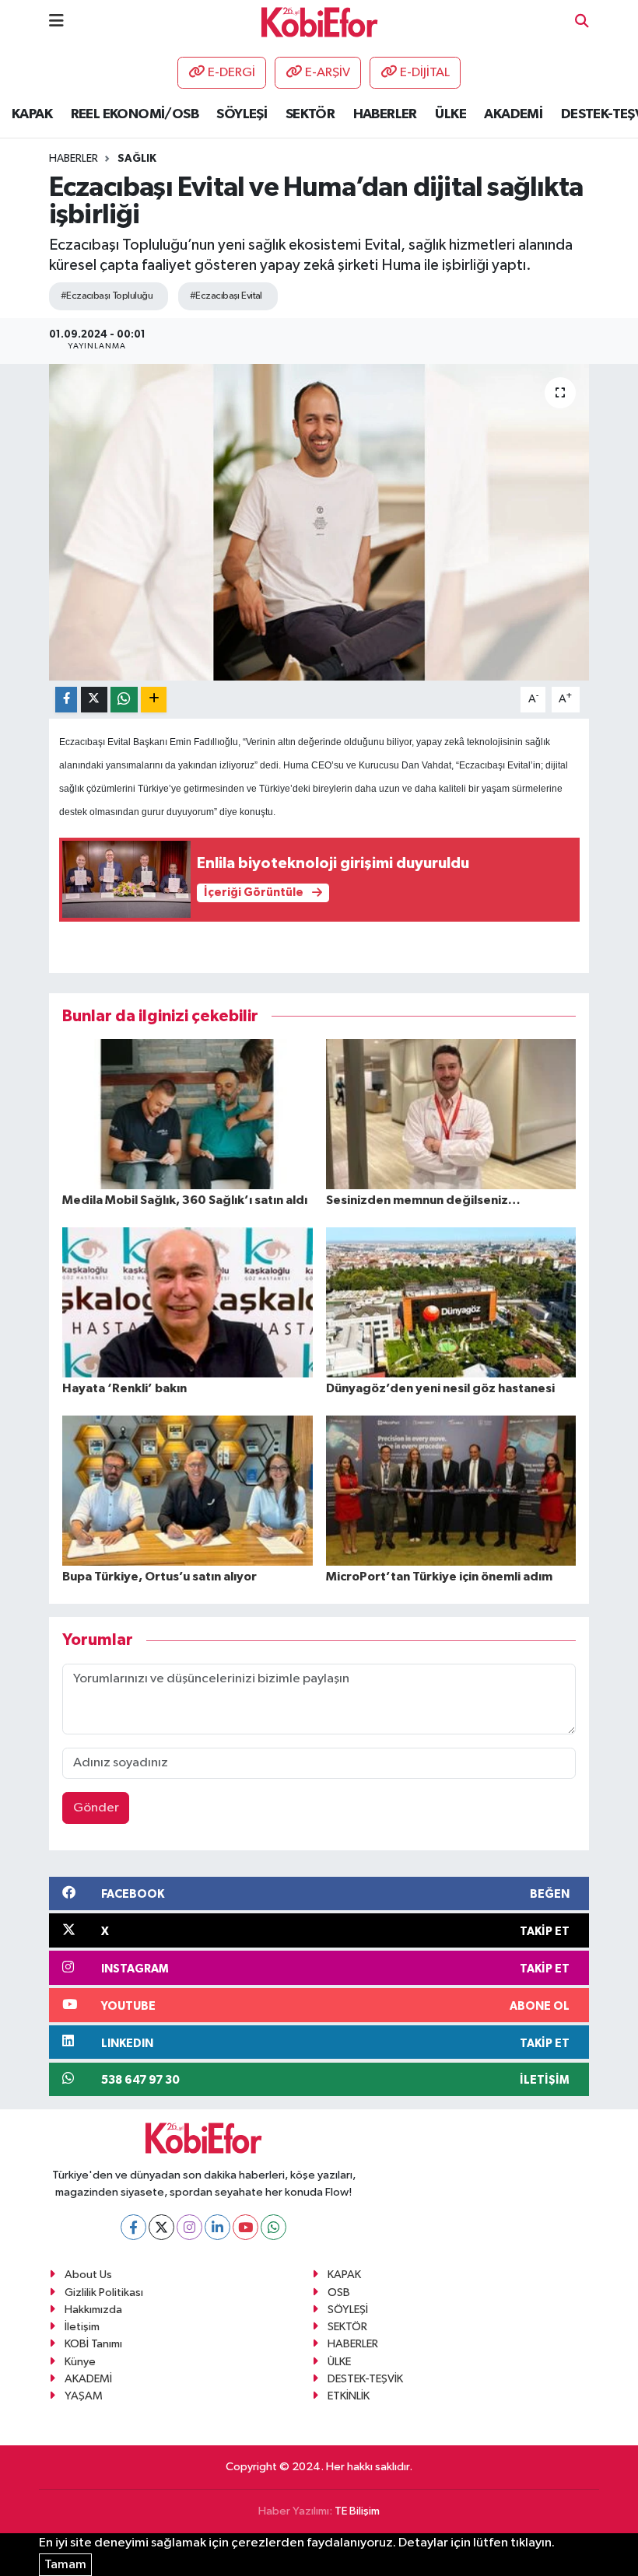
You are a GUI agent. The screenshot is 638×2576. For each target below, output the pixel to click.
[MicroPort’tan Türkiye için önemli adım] (451, 1491)
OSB (339, 2292)
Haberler (74, 159)
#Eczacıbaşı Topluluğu (107, 296)
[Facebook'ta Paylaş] (66, 700)
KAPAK (32, 114)
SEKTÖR (310, 114)
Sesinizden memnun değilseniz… (423, 1200)
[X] (161, 2227)
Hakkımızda (93, 2310)
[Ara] (582, 22)
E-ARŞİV (328, 73)
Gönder (96, 1808)
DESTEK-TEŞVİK (365, 2379)
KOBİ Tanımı (93, 2344)
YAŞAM (84, 2396)
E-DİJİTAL (425, 73)
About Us (88, 2275)
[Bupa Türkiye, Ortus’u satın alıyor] (188, 1491)
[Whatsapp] (273, 2227)
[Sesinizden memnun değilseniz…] (451, 1114)
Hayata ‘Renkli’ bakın (124, 1388)
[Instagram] (189, 2227)
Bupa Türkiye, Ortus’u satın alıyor (159, 1577)
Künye (80, 2362)
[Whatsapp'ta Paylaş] (124, 700)
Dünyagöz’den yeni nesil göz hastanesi (440, 1388)
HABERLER (385, 114)
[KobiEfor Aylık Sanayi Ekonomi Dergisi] (320, 21)
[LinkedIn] (217, 2227)
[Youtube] (245, 2227)
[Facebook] (133, 2227)
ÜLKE (450, 114)
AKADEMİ (513, 114)
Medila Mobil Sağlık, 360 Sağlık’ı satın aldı (185, 1200)
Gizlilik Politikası (104, 2292)
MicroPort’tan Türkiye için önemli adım (439, 1577)
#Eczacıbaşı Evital (226, 296)
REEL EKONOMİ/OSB (135, 114)
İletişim (82, 2327)
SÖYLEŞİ (242, 114)
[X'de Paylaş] (94, 700)
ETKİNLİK (349, 2396)
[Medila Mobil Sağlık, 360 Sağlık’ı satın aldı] (188, 1114)
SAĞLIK (137, 159)
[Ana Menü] (56, 21)
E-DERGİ (231, 73)
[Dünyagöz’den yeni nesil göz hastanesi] (451, 1302)
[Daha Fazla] (154, 700)
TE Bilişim (357, 2511)
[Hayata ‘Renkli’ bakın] (188, 1302)
